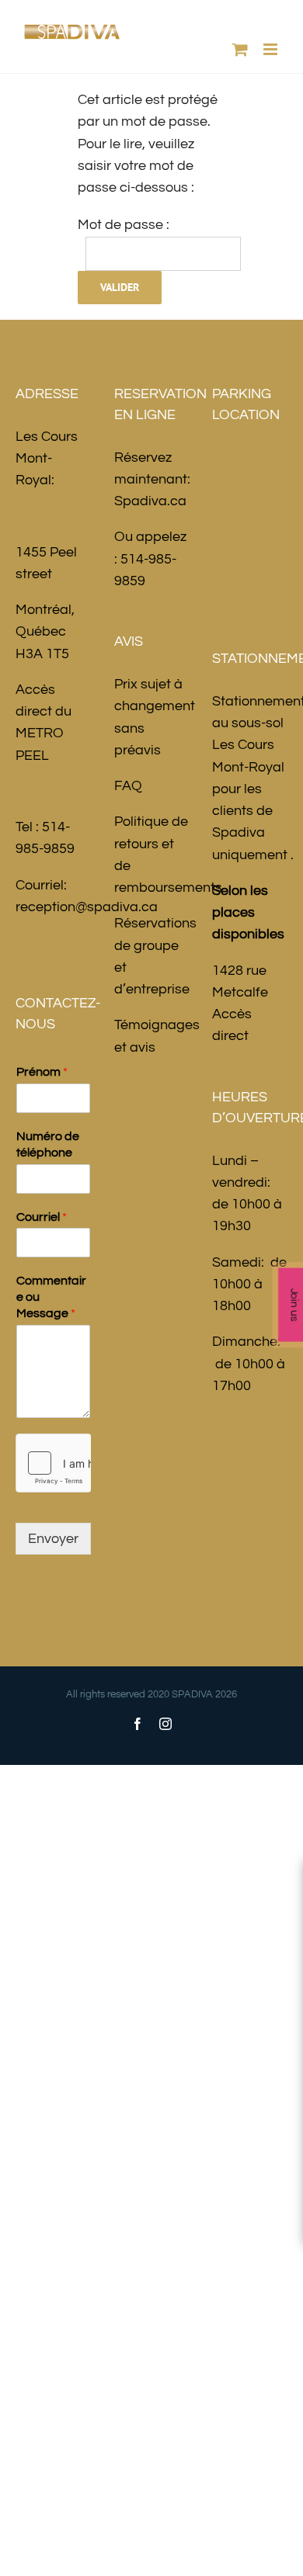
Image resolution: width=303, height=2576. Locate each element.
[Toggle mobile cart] (240, 49)
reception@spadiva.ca (87, 907)
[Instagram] (165, 1724)
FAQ (128, 786)
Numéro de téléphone (48, 1144)
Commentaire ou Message (51, 1297)
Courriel (42, 1217)
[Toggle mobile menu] (272, 49)
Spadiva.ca (150, 501)
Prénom (42, 1072)
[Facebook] (138, 1724)
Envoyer (53, 1539)
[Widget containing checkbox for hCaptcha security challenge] (53, 1463)
